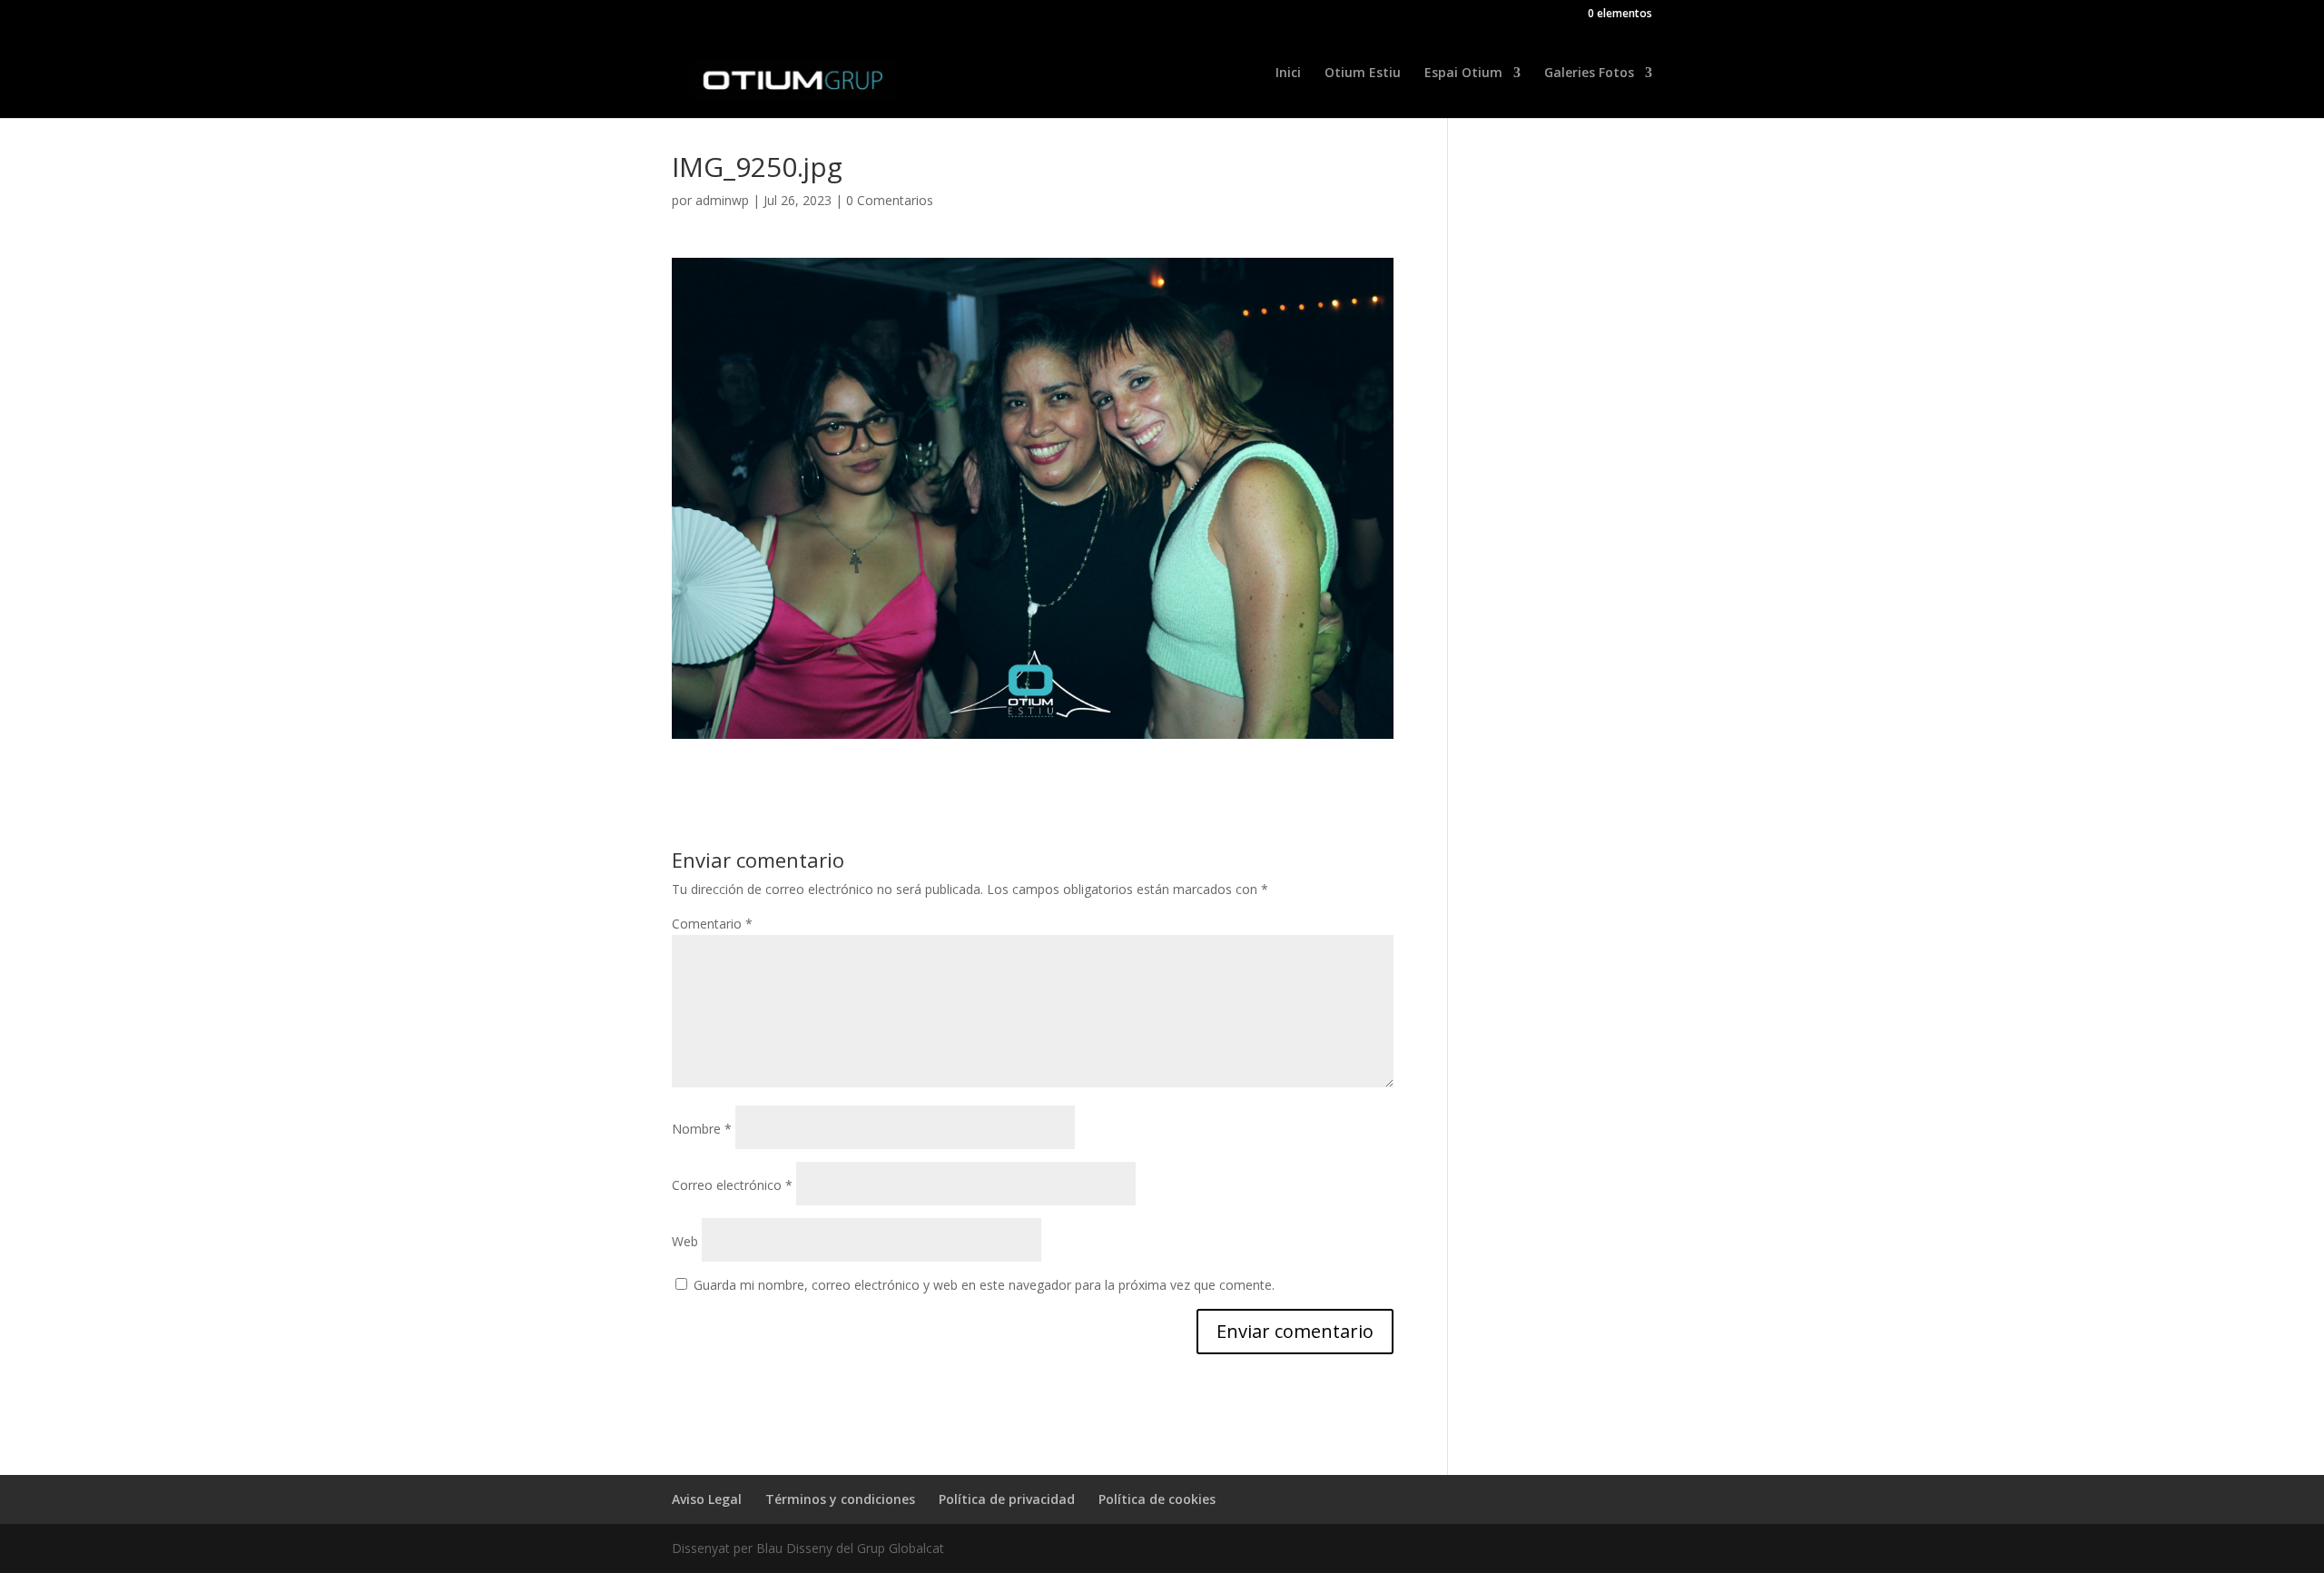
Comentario (712, 924)
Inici (1288, 74)
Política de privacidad (1007, 1499)
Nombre (702, 1129)
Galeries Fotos (1589, 74)
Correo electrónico (732, 1185)
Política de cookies (1157, 1499)
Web (685, 1241)
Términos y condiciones (840, 1499)
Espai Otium (1463, 74)
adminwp (722, 200)
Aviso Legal (707, 1499)
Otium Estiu (1363, 74)
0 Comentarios (890, 200)
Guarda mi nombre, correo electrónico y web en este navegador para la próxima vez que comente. (984, 1285)
